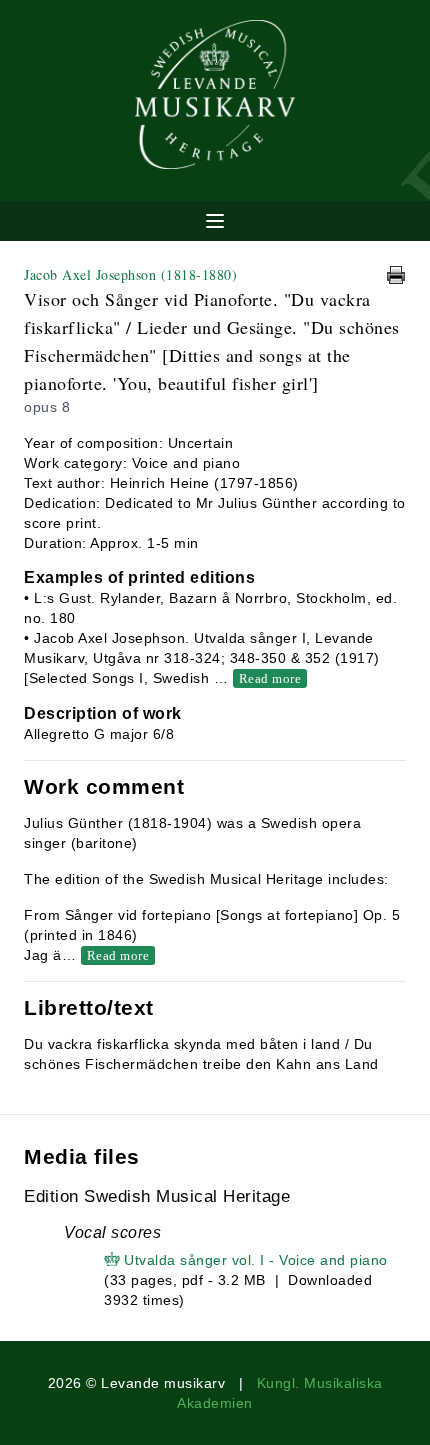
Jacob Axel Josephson (130, 274)
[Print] (396, 275)
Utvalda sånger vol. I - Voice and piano (256, 1260)
